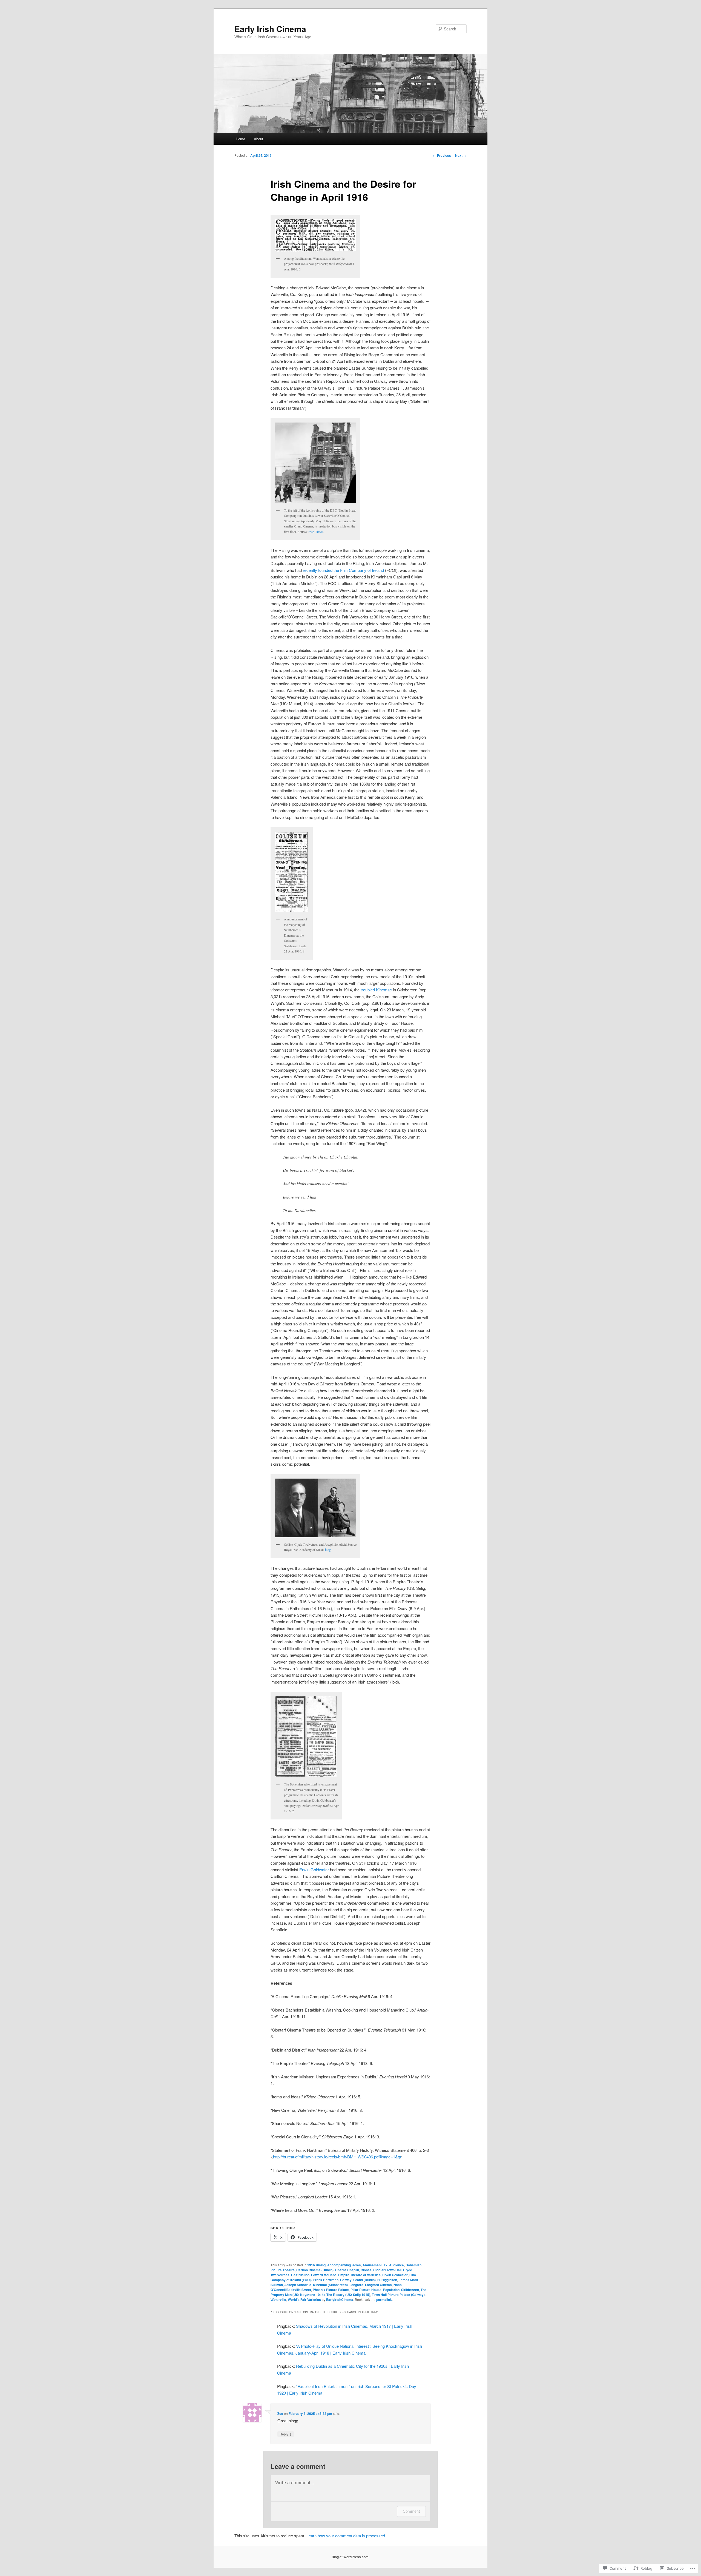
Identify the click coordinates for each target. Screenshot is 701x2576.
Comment (411, 2511)
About (258, 139)
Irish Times (316, 532)
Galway (346, 2280)
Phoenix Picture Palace (331, 2290)
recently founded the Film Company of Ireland (343, 570)
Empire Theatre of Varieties (359, 2275)
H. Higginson (387, 2280)
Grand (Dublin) (364, 2280)
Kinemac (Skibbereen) (330, 2285)
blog (328, 1550)
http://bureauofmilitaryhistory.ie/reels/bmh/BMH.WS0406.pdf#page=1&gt (337, 2157)
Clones (366, 2270)
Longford (356, 2285)
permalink (384, 2300)
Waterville (278, 2300)
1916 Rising (316, 2265)
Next (461, 155)
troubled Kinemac (376, 990)
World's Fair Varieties (304, 2300)
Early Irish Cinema (270, 29)
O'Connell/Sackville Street (291, 2290)
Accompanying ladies (344, 2265)
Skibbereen (410, 2290)
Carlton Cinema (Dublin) (315, 2270)
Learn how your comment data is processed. (346, 2536)
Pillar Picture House (366, 2290)
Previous (442, 155)
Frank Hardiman (326, 2280)
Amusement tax (375, 2265)
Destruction (300, 2275)
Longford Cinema (378, 2285)
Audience (397, 2265)
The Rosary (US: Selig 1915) (348, 2295)
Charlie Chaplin (347, 2270)
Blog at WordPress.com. (350, 2557)
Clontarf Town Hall (387, 2270)
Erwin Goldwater (314, 1869)
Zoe (280, 2414)
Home (240, 139)
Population (391, 2290)
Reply (286, 2434)
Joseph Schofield (298, 2285)
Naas (398, 2285)
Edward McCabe (324, 2275)
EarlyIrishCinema (340, 2300)
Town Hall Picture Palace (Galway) (398, 2295)
